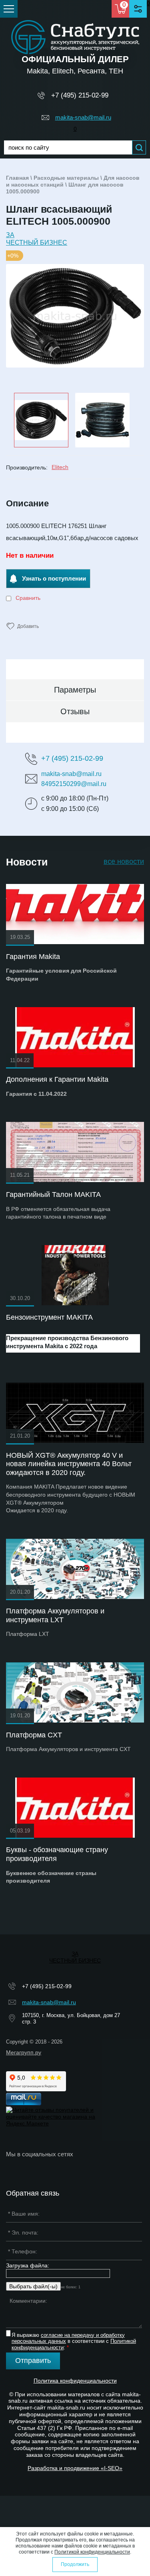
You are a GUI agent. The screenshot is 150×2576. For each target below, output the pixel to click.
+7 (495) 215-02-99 (80, 95)
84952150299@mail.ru (74, 784)
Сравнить (27, 598)
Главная (17, 178)
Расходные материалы (66, 178)
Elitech (60, 467)
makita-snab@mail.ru (83, 117)
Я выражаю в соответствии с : (74, 2341)
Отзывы (75, 711)
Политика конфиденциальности (75, 2381)
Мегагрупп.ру (24, 2052)
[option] (75, 316)
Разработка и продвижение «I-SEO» (75, 2468)
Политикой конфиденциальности (92, 2552)
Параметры (75, 690)
